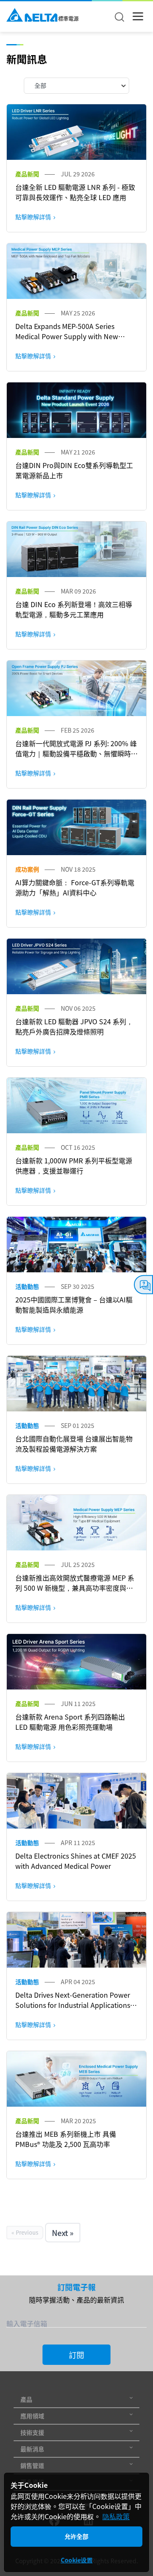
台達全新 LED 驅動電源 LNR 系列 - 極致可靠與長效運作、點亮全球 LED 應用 (75, 192)
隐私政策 (116, 2516)
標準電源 (68, 19)
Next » (63, 2233)
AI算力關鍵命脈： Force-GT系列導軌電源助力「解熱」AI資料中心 (75, 887)
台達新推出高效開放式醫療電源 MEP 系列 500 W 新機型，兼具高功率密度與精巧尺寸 (75, 1588)
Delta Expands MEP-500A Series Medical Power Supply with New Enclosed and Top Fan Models (67, 336)
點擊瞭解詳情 (33, 217)
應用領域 (32, 2416)
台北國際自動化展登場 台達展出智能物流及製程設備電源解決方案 (74, 1444)
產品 (26, 2399)
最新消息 (32, 2449)
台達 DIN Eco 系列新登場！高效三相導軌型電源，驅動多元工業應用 (74, 609)
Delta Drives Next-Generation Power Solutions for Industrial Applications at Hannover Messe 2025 (73, 2005)
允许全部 (76, 2536)
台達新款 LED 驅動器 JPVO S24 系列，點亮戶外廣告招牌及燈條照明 (74, 1026)
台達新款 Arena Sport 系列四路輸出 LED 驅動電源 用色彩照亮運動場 (70, 1722)
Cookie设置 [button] (77, 2560)
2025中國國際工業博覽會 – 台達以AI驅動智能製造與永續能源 (74, 1305)
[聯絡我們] (143, 1285)
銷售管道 (32, 2465)
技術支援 (32, 2432)
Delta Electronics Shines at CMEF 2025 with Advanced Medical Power (76, 1861)
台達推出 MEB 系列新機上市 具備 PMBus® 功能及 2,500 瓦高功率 (66, 2139)
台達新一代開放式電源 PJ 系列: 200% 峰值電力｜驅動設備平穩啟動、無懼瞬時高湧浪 (76, 753)
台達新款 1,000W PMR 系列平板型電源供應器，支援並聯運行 (74, 1165)
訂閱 (76, 2355)
